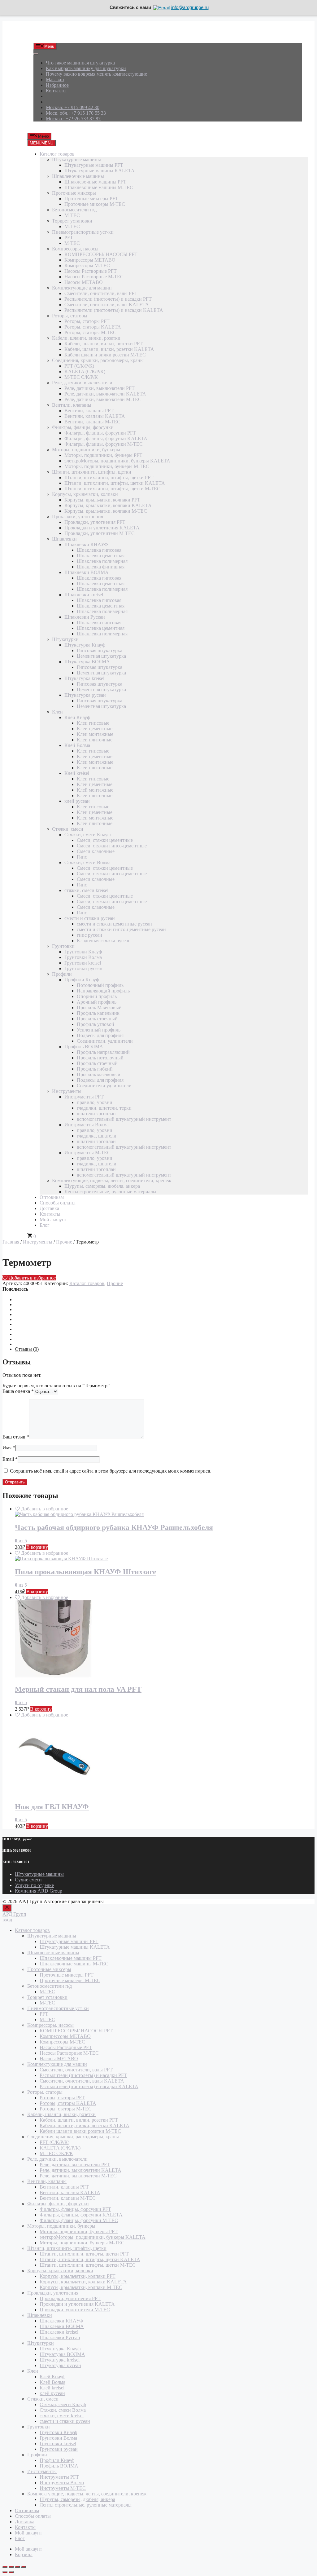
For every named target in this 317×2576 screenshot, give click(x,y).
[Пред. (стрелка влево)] (5, 2572)
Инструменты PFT (84, 1097)
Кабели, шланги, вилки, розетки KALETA (109, 349)
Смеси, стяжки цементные (105, 840)
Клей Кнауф (77, 717)
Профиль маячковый (99, 1074)
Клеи (57, 712)
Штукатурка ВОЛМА (87, 662)
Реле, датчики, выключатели (82, 383)
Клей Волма (77, 745)
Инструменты (67, 1091)
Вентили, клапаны (72, 405)
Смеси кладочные (96, 851)
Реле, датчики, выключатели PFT (100, 388)
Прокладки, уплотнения (78, 517)
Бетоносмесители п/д (74, 210)
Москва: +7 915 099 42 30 (73, 107)
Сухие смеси (28, 1880)
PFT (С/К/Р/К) (79, 366)
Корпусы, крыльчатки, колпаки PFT (102, 500)
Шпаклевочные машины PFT (95, 182)
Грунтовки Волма (83, 957)
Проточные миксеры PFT (91, 199)
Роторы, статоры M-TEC (90, 332)
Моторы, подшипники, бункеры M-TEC (107, 466)
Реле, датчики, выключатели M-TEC (103, 399)
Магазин (55, 80)
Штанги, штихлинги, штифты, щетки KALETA (115, 483)
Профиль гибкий (95, 1069)
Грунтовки (63, 946)
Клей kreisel (77, 773)
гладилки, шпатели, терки (104, 1108)
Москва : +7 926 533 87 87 (73, 119)
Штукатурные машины (76, 159)
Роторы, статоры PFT (87, 321)
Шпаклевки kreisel (84, 595)
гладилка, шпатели (97, 1136)
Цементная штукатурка (101, 656)
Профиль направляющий (103, 1052)
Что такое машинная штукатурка (80, 63)
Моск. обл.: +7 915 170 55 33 (76, 113)
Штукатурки (65, 639)
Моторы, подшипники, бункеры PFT (103, 455)
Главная (11, 1242)
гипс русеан (89, 935)
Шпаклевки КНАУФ (86, 544)
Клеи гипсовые (93, 723)
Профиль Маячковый (99, 1007)
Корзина (24, 2554)
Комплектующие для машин (82, 288)
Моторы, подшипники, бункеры (86, 450)
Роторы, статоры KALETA (93, 327)
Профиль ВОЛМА (84, 1047)
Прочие (64, 1242)
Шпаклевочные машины (78, 176)
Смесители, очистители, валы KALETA (107, 305)
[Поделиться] (17, 2567)
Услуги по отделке (34, 1885)
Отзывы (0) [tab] (27, 1349)
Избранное (57, 85)
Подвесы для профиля (100, 1035)
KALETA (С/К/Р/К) (85, 371)
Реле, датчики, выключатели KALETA (105, 394)
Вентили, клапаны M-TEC (92, 422)
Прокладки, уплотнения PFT (95, 522)
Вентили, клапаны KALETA (95, 416)
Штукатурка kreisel (84, 678)
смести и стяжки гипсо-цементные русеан (121, 929)
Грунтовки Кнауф (83, 952)
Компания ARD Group (39, 1891)
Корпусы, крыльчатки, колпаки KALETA (108, 505)
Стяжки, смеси (68, 829)
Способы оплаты (58, 1203)
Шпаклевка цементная (101, 556)
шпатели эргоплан (96, 1113)
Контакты (56, 91)
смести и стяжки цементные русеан (114, 924)
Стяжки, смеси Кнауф (87, 835)
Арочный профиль (97, 1002)
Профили (62, 974)
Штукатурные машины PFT (94, 165)
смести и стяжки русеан (90, 918)
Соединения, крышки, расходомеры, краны (98, 360)
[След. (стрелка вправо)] (11, 2572)
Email (10, 1459)
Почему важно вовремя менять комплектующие (96, 74)
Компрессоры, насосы (75, 249)
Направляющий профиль (103, 991)
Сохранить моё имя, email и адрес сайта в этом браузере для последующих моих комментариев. (111, 1471)
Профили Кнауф (82, 980)
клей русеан (77, 801)
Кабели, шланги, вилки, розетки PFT (104, 344)
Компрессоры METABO (90, 260)
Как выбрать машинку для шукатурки (86, 68)
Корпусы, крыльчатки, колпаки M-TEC (106, 511)
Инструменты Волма (87, 1125)
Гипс (82, 857)
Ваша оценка (18, 1391)
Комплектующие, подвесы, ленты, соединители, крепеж (112, 1180)
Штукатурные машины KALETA (100, 171)
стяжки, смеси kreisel (86, 890)
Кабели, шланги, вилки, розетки (86, 338)
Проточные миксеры (74, 193)
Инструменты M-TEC (87, 1153)
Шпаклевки (64, 539)
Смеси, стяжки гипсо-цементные (112, 846)
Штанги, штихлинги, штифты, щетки (92, 472)
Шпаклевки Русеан (85, 617)
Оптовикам (52, 1197)
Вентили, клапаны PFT (89, 411)
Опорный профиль (97, 996)
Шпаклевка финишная (101, 567)
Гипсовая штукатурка (100, 650)
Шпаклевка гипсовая (99, 550)
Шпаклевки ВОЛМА (87, 572)
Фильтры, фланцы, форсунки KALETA (106, 438)
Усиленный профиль (99, 1030)
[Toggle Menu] (36, 54)
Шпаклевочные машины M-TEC (99, 187)
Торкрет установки (72, 221)
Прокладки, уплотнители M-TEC (100, 533)
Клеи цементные (95, 729)
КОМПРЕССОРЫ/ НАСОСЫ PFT (101, 254)
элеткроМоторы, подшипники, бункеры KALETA (117, 461)
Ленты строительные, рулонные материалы (110, 1192)
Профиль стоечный (97, 1019)
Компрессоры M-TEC (87, 265)
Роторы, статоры (70, 316)
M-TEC (72, 215)
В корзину (37, 1547)
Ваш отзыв (16, 1437)
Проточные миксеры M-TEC (95, 204)
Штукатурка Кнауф (85, 645)
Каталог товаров (57, 154)
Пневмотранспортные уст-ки (83, 232)
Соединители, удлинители (105, 1041)
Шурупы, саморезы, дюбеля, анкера (102, 1186)
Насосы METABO (84, 282)
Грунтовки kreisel (83, 963)
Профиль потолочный (100, 1058)
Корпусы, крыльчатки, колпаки (85, 494)
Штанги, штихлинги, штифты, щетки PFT (109, 477)
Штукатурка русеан (85, 695)
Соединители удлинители (104, 1086)
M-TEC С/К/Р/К (81, 377)
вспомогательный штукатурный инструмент (124, 1119)
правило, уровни (95, 1102)
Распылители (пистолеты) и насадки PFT (108, 299)
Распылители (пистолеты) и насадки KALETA (114, 310)
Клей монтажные (95, 790)
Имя (9, 1448)
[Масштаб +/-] (5, 2567)
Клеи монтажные (95, 734)
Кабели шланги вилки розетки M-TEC (105, 355)
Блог (45, 1225)
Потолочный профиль (100, 985)
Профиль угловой (96, 1024)
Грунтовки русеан (83, 968)
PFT (69, 238)
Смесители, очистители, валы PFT (101, 293)
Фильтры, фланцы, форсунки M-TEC (104, 444)
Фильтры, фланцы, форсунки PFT (100, 433)
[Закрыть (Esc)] (24, 2567)
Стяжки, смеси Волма (87, 862)
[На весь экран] (11, 2567)
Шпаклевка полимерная (102, 561)
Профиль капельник (98, 1013)
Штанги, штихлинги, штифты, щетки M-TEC (112, 489)
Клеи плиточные (95, 740)
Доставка (49, 1208)
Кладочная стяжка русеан (104, 941)
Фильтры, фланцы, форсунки (83, 427)
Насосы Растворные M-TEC (94, 277)
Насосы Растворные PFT (91, 271)
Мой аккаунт (53, 1220)
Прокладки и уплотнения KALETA (102, 528)
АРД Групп (45, 35)
